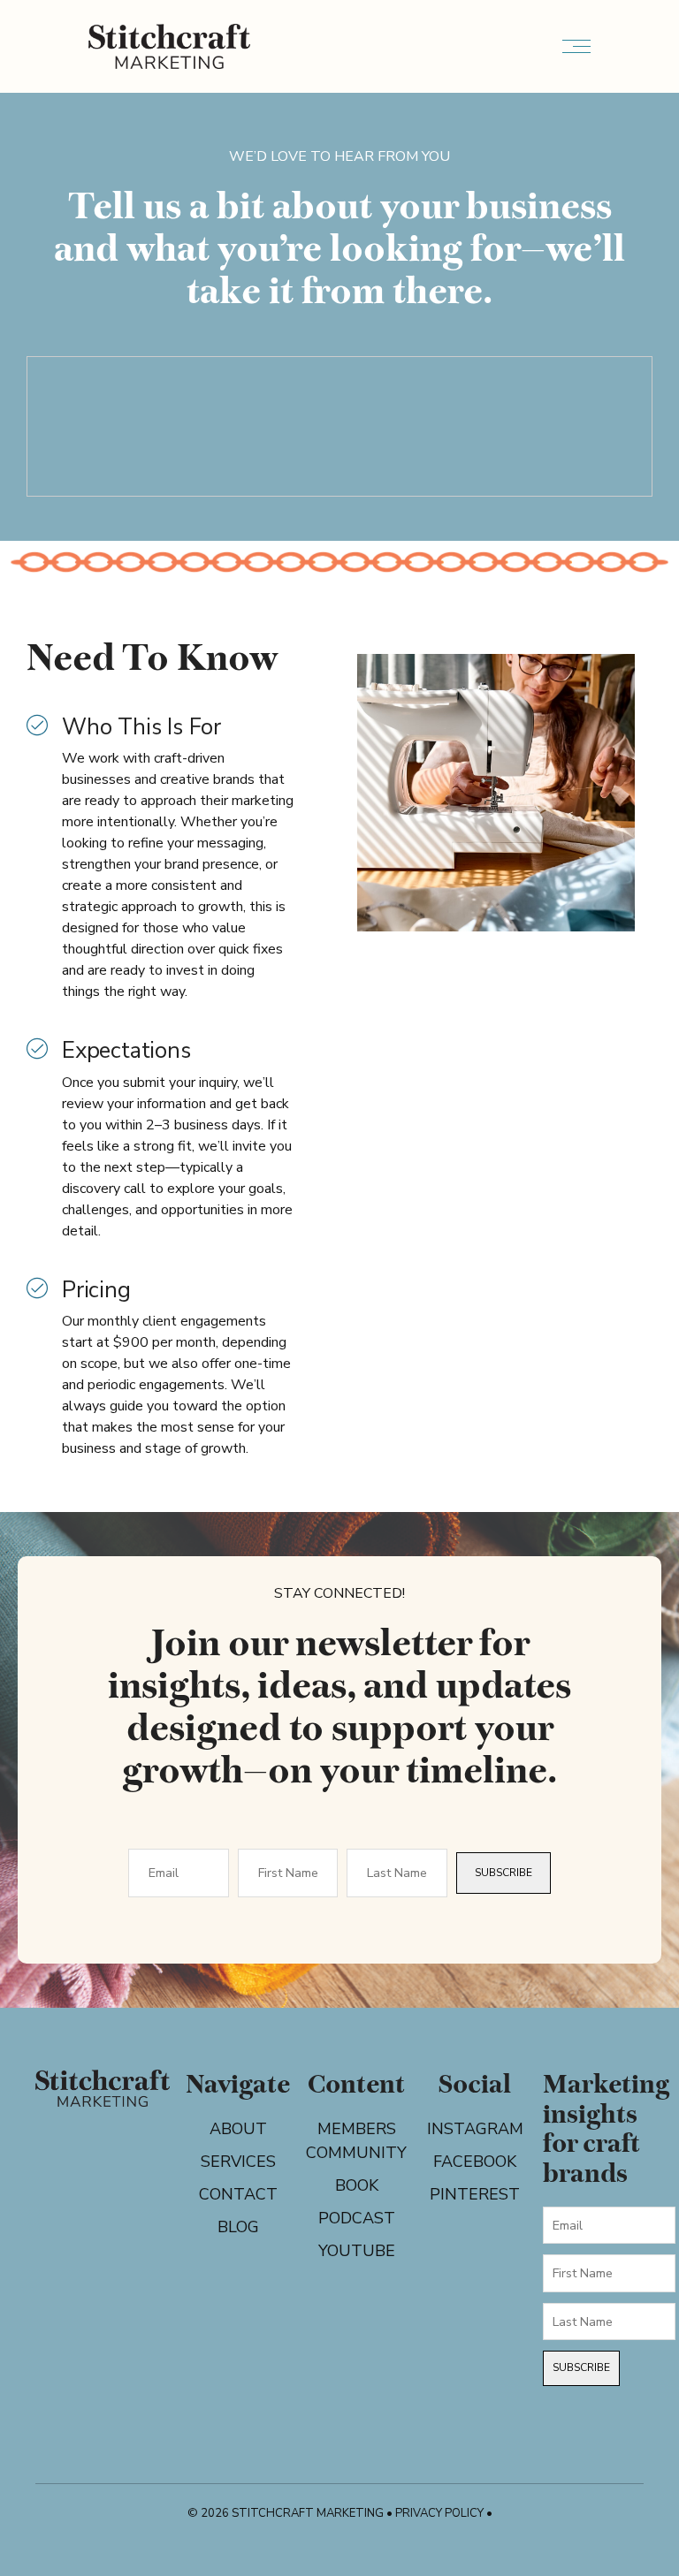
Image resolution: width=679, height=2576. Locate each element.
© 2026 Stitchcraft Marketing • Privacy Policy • (340, 2513)
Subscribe (504, 1873)
